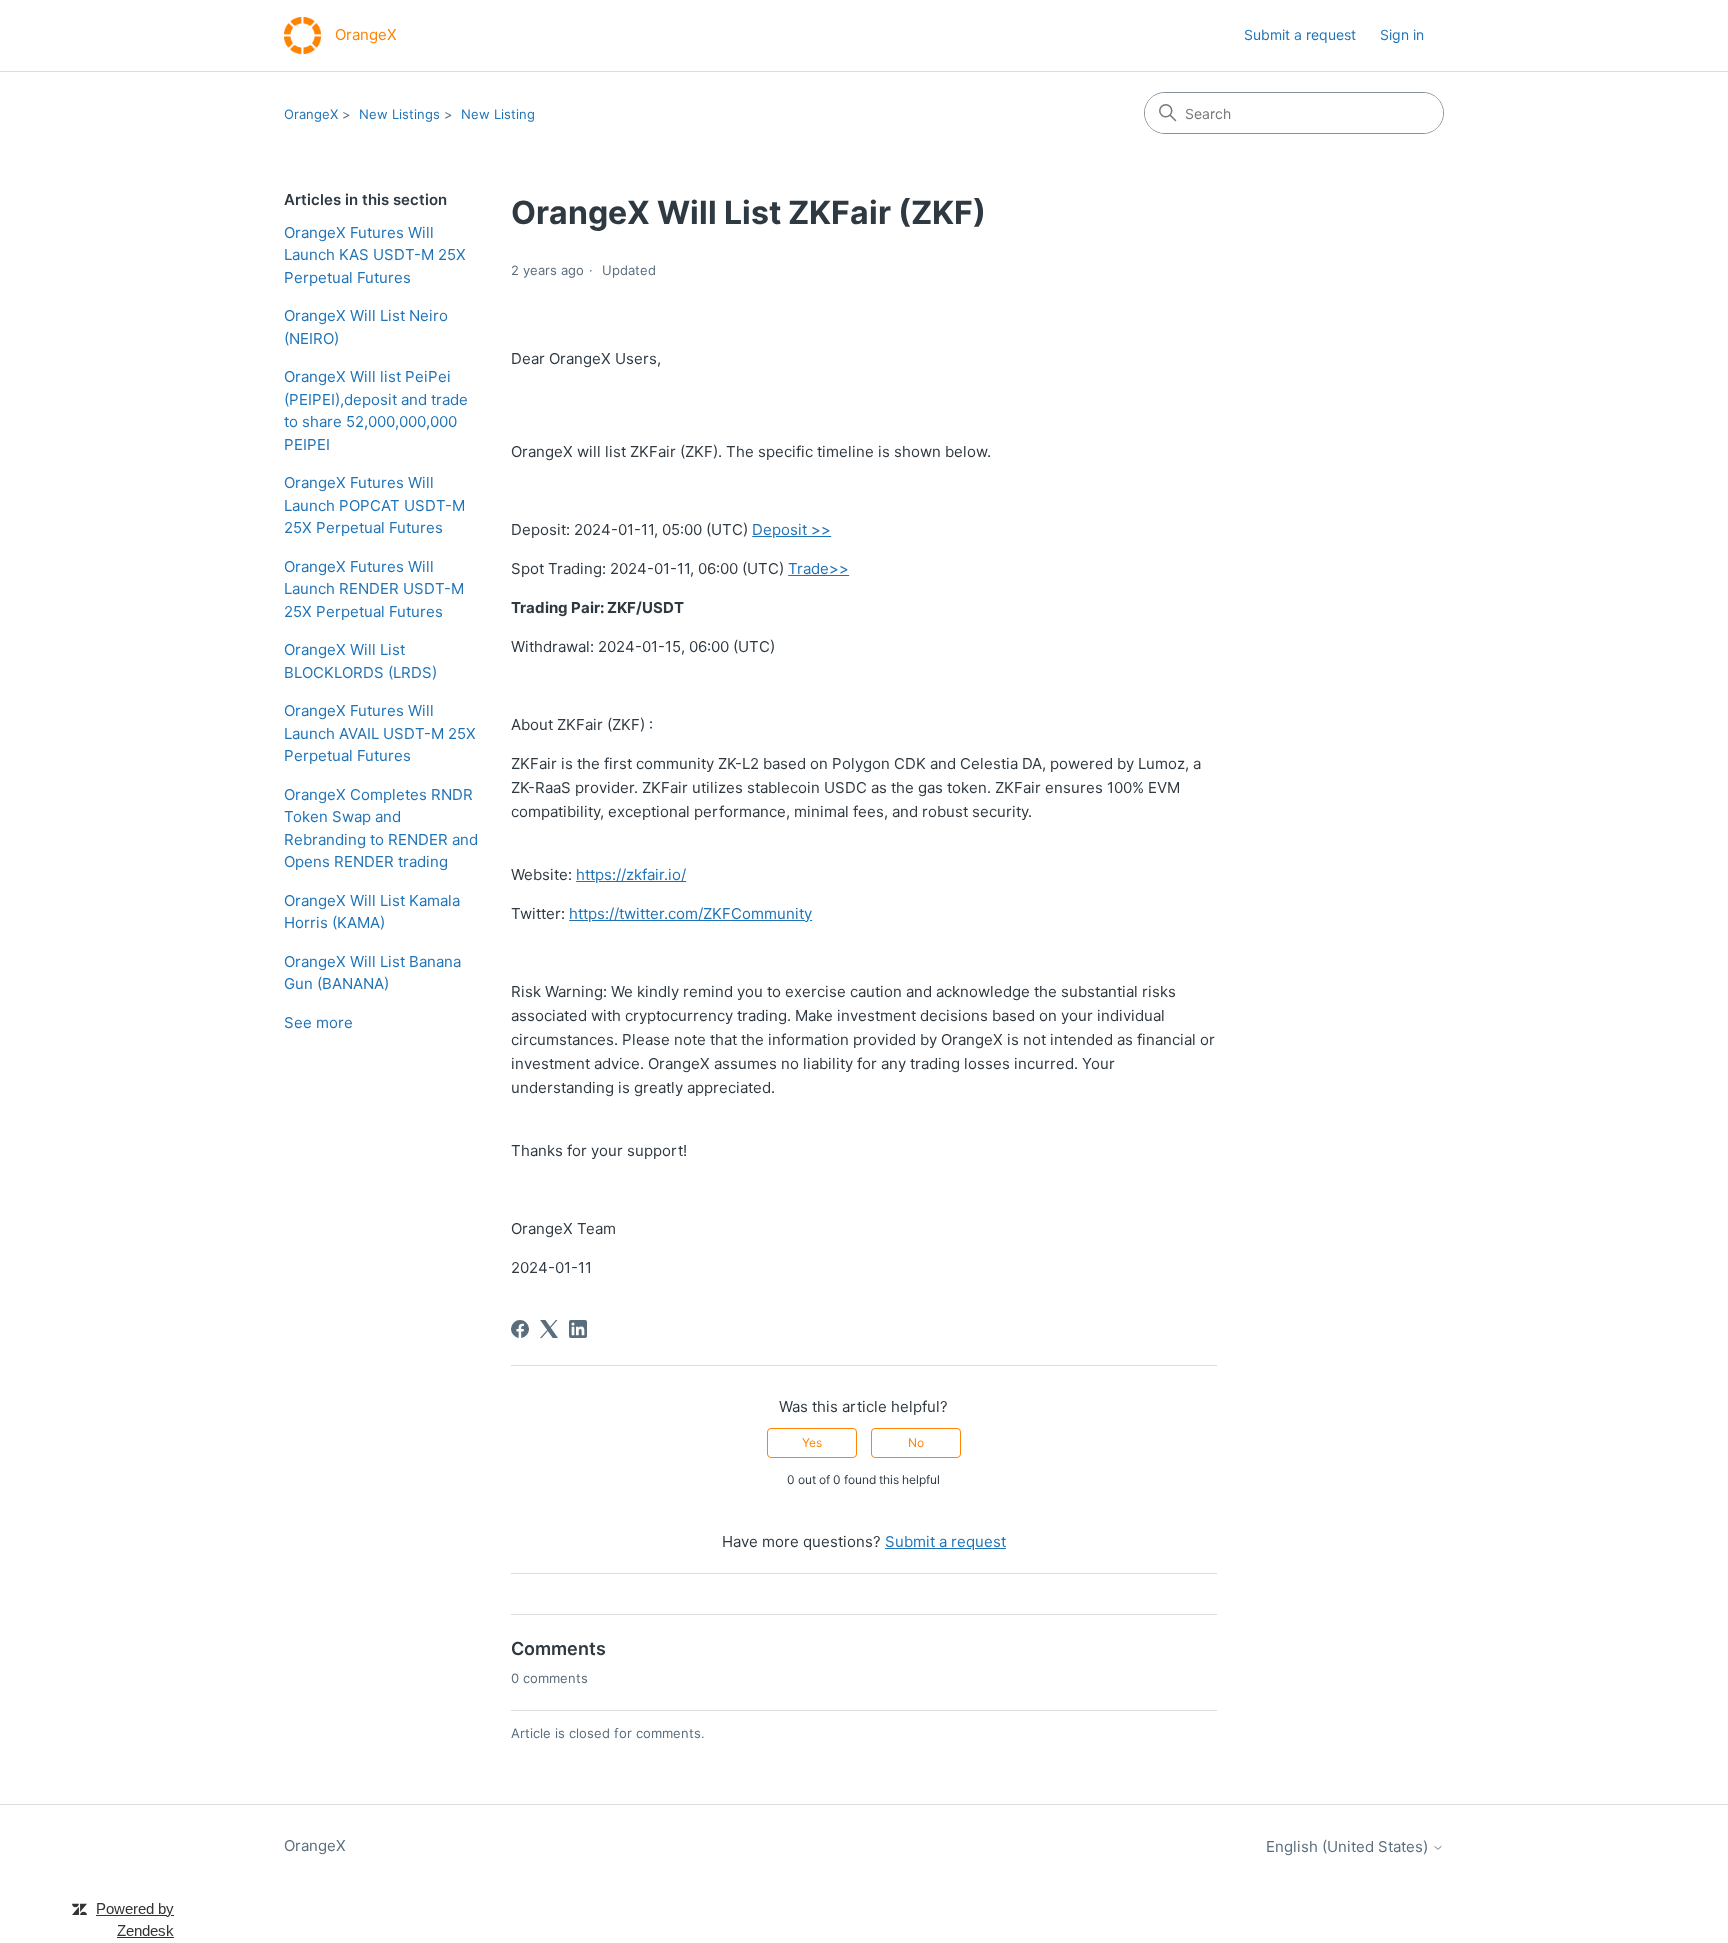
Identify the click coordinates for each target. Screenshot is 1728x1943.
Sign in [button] (1402, 34)
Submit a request (1300, 34)
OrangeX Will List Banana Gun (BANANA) (372, 973)
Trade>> (818, 568)
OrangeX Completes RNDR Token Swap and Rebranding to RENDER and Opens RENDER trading (381, 828)
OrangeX (311, 114)
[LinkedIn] (578, 1329)
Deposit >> (791, 529)
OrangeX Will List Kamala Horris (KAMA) (372, 912)
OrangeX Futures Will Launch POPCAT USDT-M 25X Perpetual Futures (374, 505)
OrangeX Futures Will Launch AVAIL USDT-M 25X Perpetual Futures (380, 733)
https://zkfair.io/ (631, 874)
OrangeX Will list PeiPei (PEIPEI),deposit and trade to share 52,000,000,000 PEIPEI (376, 410)
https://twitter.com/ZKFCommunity (690, 913)
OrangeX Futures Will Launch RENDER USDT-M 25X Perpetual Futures (374, 589)
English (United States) (1349, 1846)
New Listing (498, 114)
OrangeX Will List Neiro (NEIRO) (366, 327)
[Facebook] (520, 1329)
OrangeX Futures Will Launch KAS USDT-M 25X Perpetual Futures (375, 255)
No (916, 1442)
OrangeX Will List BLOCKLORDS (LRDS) (360, 661)
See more (318, 1022)
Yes (812, 1442)
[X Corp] (549, 1329)
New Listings (399, 114)
